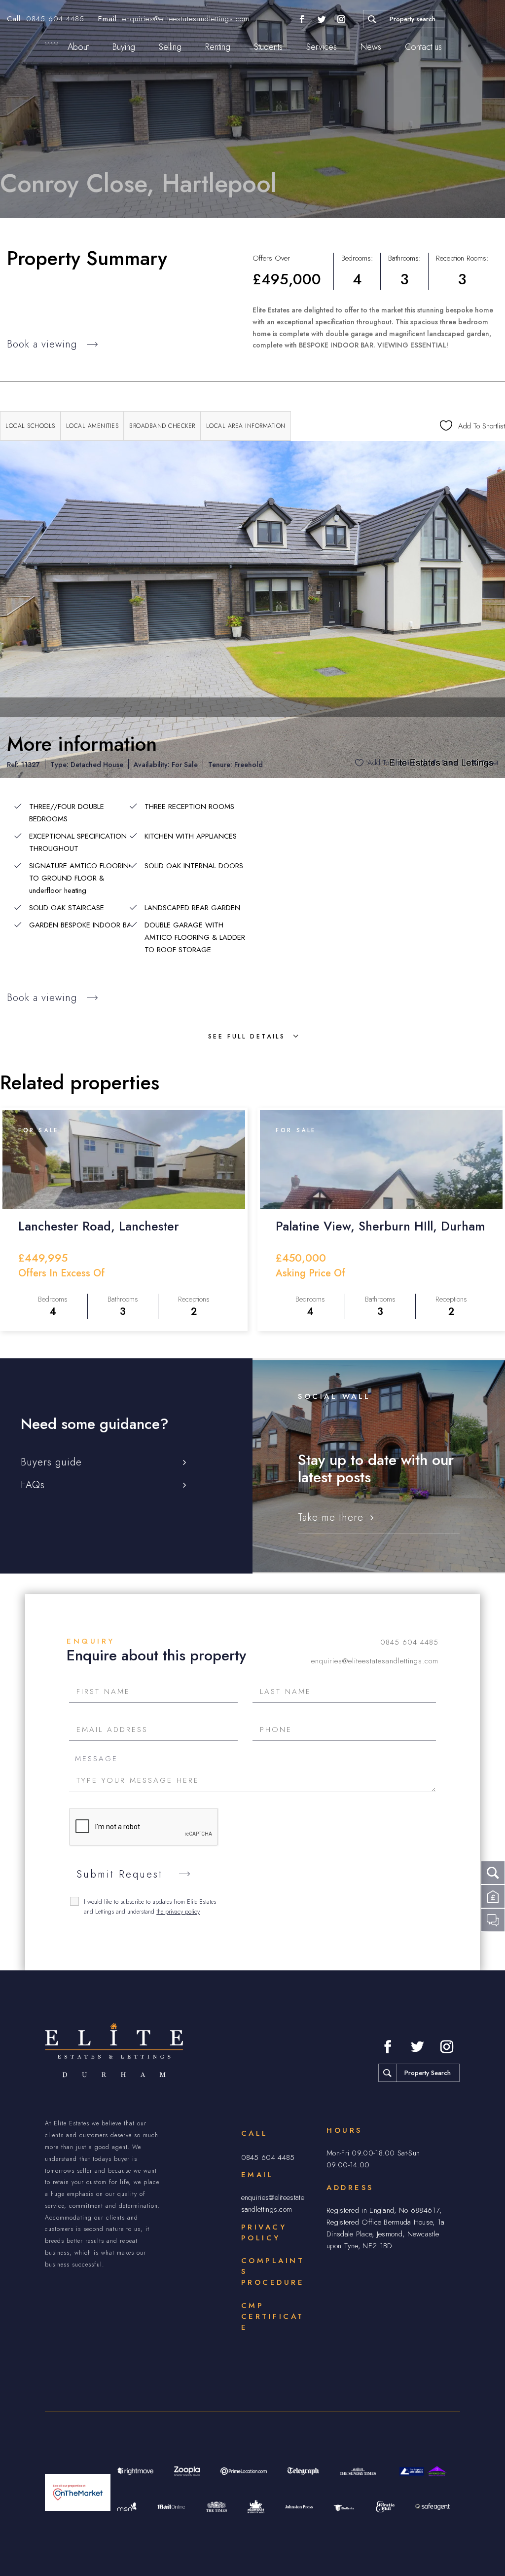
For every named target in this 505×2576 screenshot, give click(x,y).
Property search (413, 19)
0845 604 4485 (55, 19)
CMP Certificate (273, 2316)
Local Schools (30, 426)
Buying (124, 47)
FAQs (33, 1485)
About (78, 47)
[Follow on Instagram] (341, 19)
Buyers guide (51, 1462)
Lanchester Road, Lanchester (99, 1226)
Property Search (428, 2073)
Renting (218, 47)
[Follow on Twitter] (322, 19)
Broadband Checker (162, 426)
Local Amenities (92, 426)
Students (268, 47)
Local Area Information (246, 426)
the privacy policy (178, 1912)
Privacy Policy (264, 2232)
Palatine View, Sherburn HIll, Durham (380, 1226)
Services (322, 47)
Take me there (331, 1518)
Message (96, 1759)
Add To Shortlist (391, 763)
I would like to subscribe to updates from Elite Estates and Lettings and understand (150, 1907)
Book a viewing (42, 344)
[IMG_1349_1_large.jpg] (252, 609)
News (371, 47)
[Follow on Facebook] (302, 19)
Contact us (423, 47)
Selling (170, 47)
